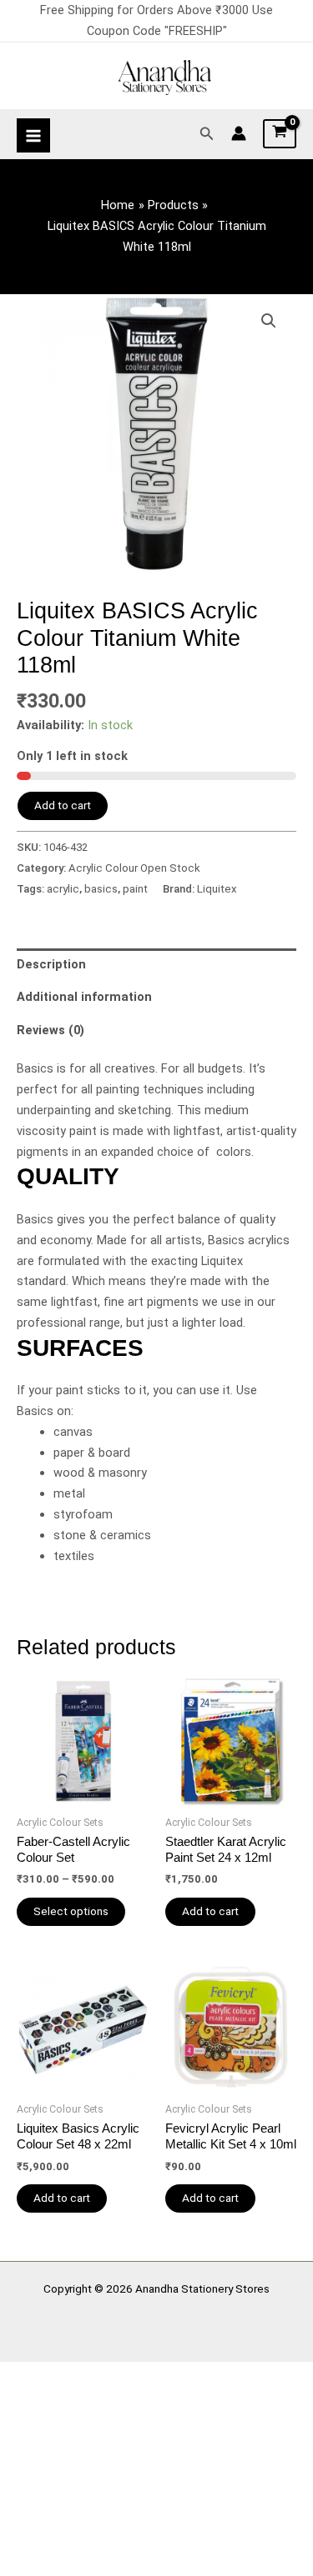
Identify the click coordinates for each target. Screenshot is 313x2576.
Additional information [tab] (84, 997)
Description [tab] (51, 964)
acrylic (63, 889)
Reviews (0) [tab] (50, 1030)
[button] (207, 134)
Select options (71, 1911)
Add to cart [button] (210, 1911)
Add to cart (63, 805)
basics (101, 889)
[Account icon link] (239, 133)
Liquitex (217, 889)
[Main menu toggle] (33, 135)
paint (135, 889)
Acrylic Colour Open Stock (134, 868)
